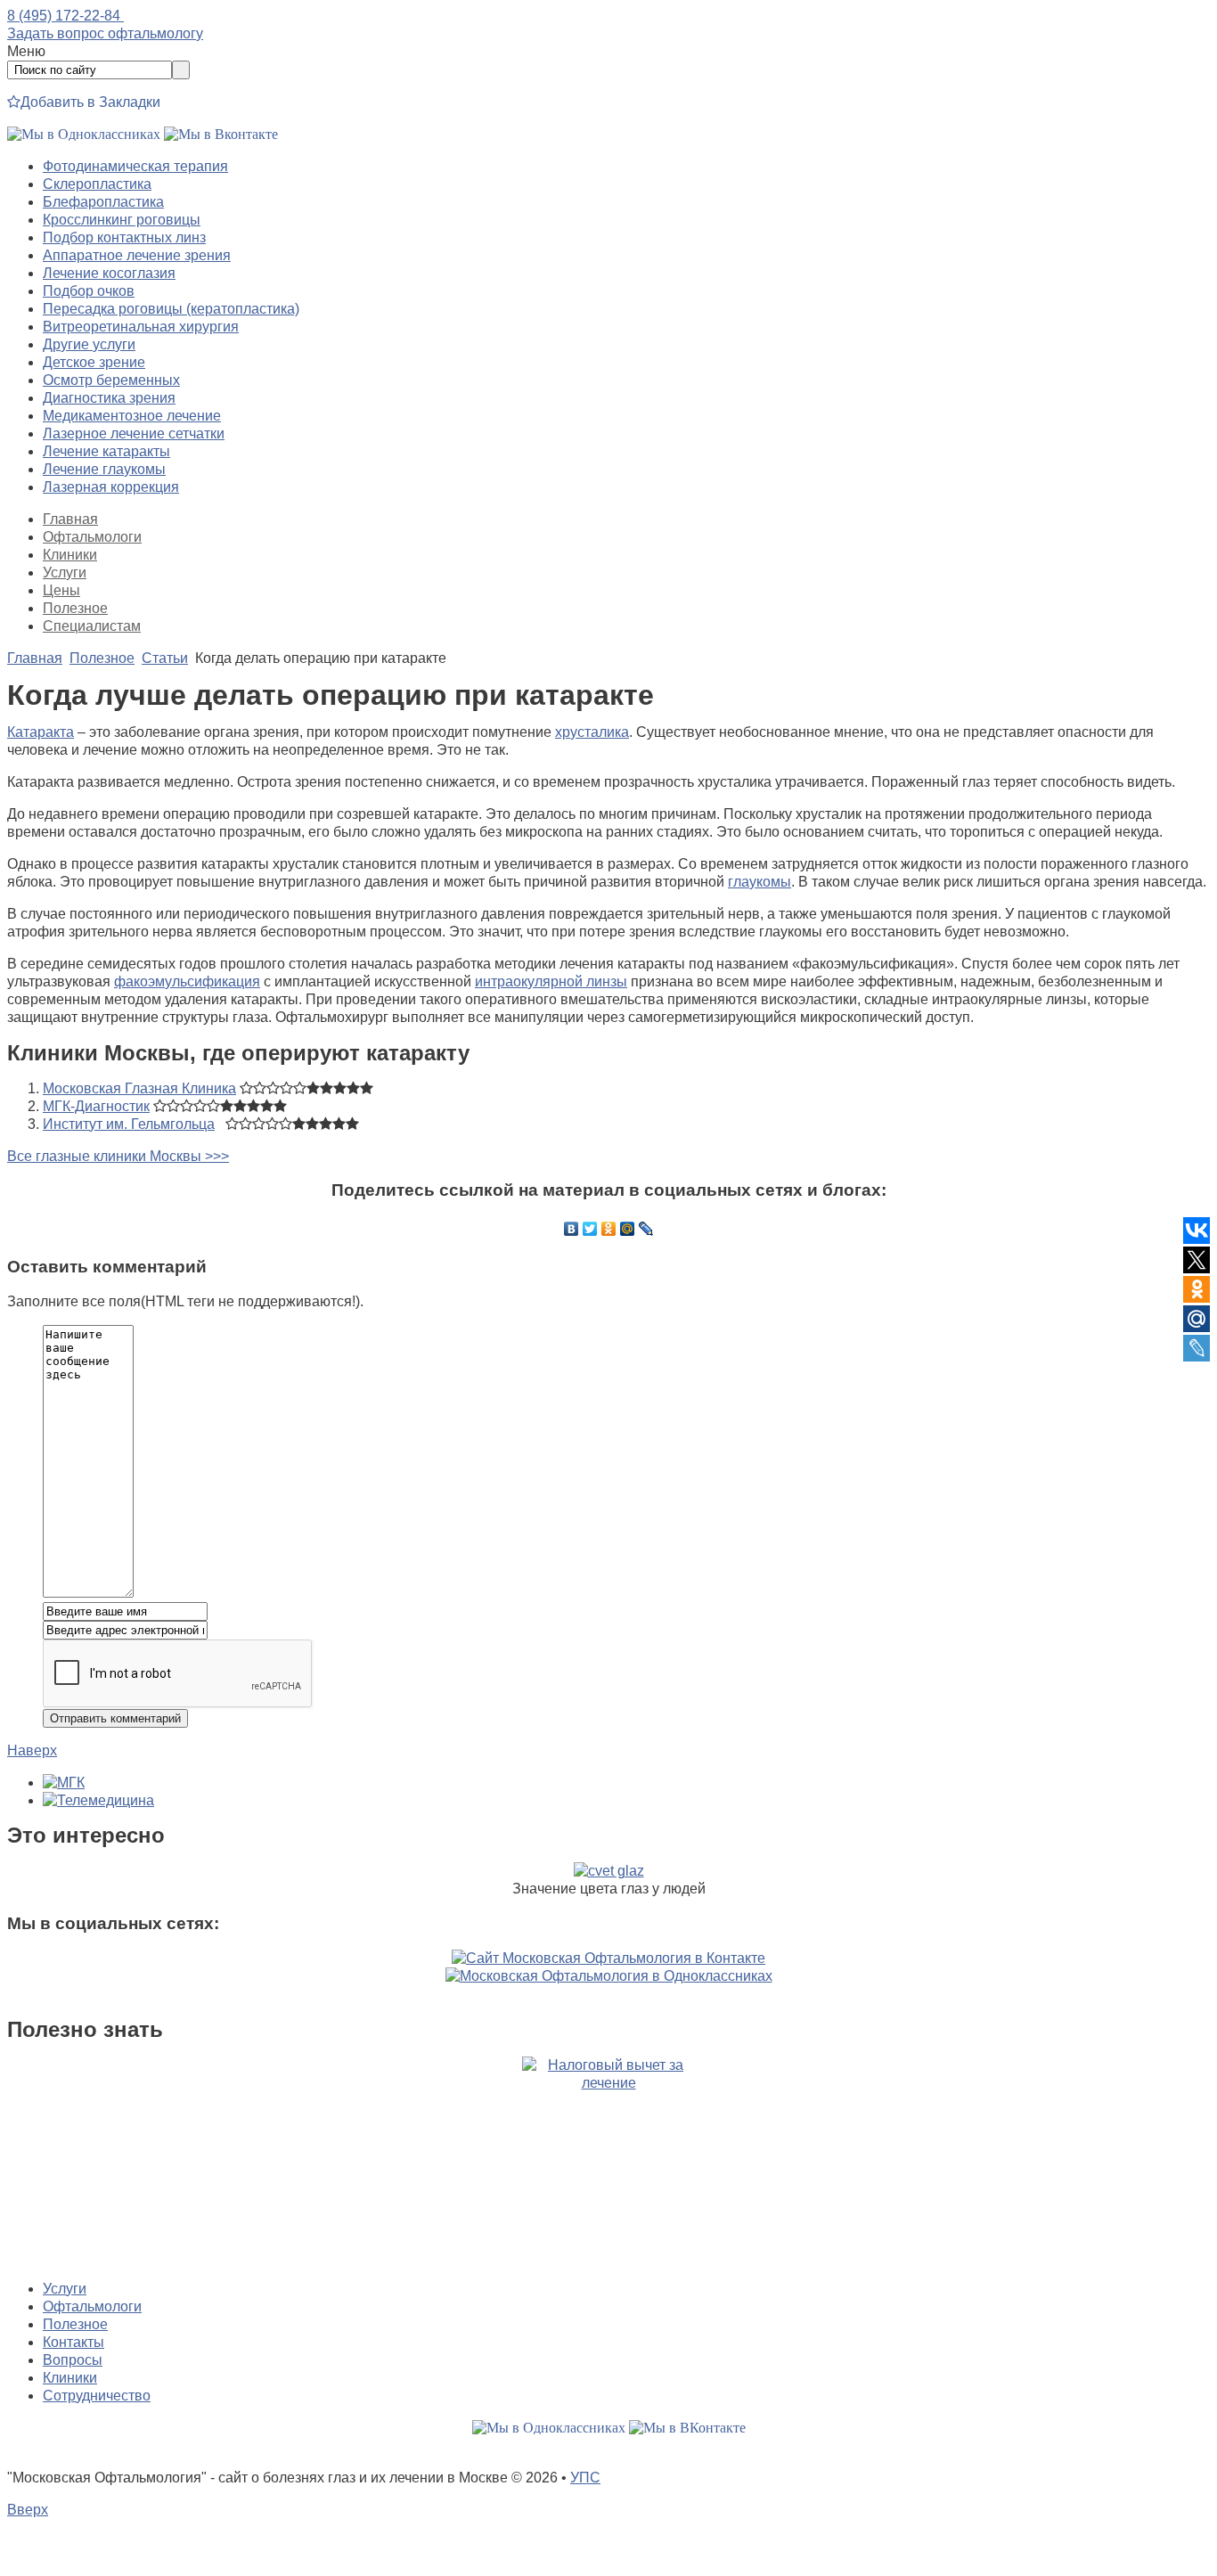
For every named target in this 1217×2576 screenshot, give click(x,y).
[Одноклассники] (609, 1229)
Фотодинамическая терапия (135, 166)
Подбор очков (89, 291)
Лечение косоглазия (109, 273)
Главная (70, 519)
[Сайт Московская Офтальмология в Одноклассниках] (609, 1976)
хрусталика (592, 732)
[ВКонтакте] (572, 1229)
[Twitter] (590, 1229)
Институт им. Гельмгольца (129, 1124)
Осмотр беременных (111, 380)
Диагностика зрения (109, 398)
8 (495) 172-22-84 (65, 16)
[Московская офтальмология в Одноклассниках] (84, 134)
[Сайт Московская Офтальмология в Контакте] (608, 1958)
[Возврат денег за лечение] (608, 2161)
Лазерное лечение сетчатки (134, 433)
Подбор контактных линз (124, 237)
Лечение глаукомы (104, 469)
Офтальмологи (92, 537)
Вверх (28, 2510)
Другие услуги (89, 344)
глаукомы (760, 882)
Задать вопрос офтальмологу (105, 33)
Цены (61, 590)
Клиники (70, 555)
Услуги (65, 572)
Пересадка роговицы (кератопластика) (171, 309)
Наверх (32, 1750)
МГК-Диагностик (96, 1106)
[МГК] (64, 1783)
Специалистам (92, 626)
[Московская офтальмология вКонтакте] (221, 134)
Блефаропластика (103, 202)
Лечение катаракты (106, 451)
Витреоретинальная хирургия (141, 327)
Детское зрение (94, 362)
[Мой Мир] (628, 1229)
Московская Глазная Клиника (139, 1088)
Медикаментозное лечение (132, 416)
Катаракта (41, 732)
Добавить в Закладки (90, 102)
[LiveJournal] (646, 1229)
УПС (585, 2478)
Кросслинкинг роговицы (122, 220)
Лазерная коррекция (111, 487)
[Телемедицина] (98, 1800)
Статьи (165, 658)
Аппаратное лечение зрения (137, 255)
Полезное (75, 608)
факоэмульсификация (187, 981)
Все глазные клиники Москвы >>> (118, 1156)
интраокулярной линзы (551, 981)
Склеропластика (97, 184)
